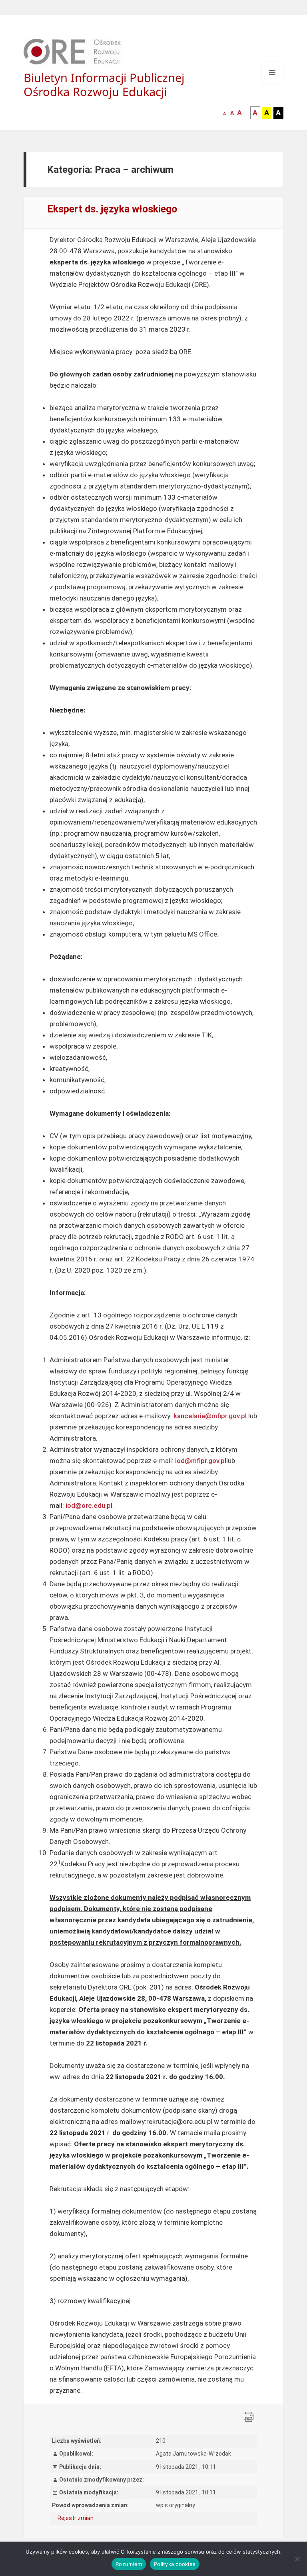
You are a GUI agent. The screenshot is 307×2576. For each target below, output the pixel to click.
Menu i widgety (272, 84)
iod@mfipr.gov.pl (201, 1461)
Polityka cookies (175, 2564)
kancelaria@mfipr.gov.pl (210, 1416)
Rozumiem (129, 2564)
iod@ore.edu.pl (89, 1505)
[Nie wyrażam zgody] (297, 2559)
